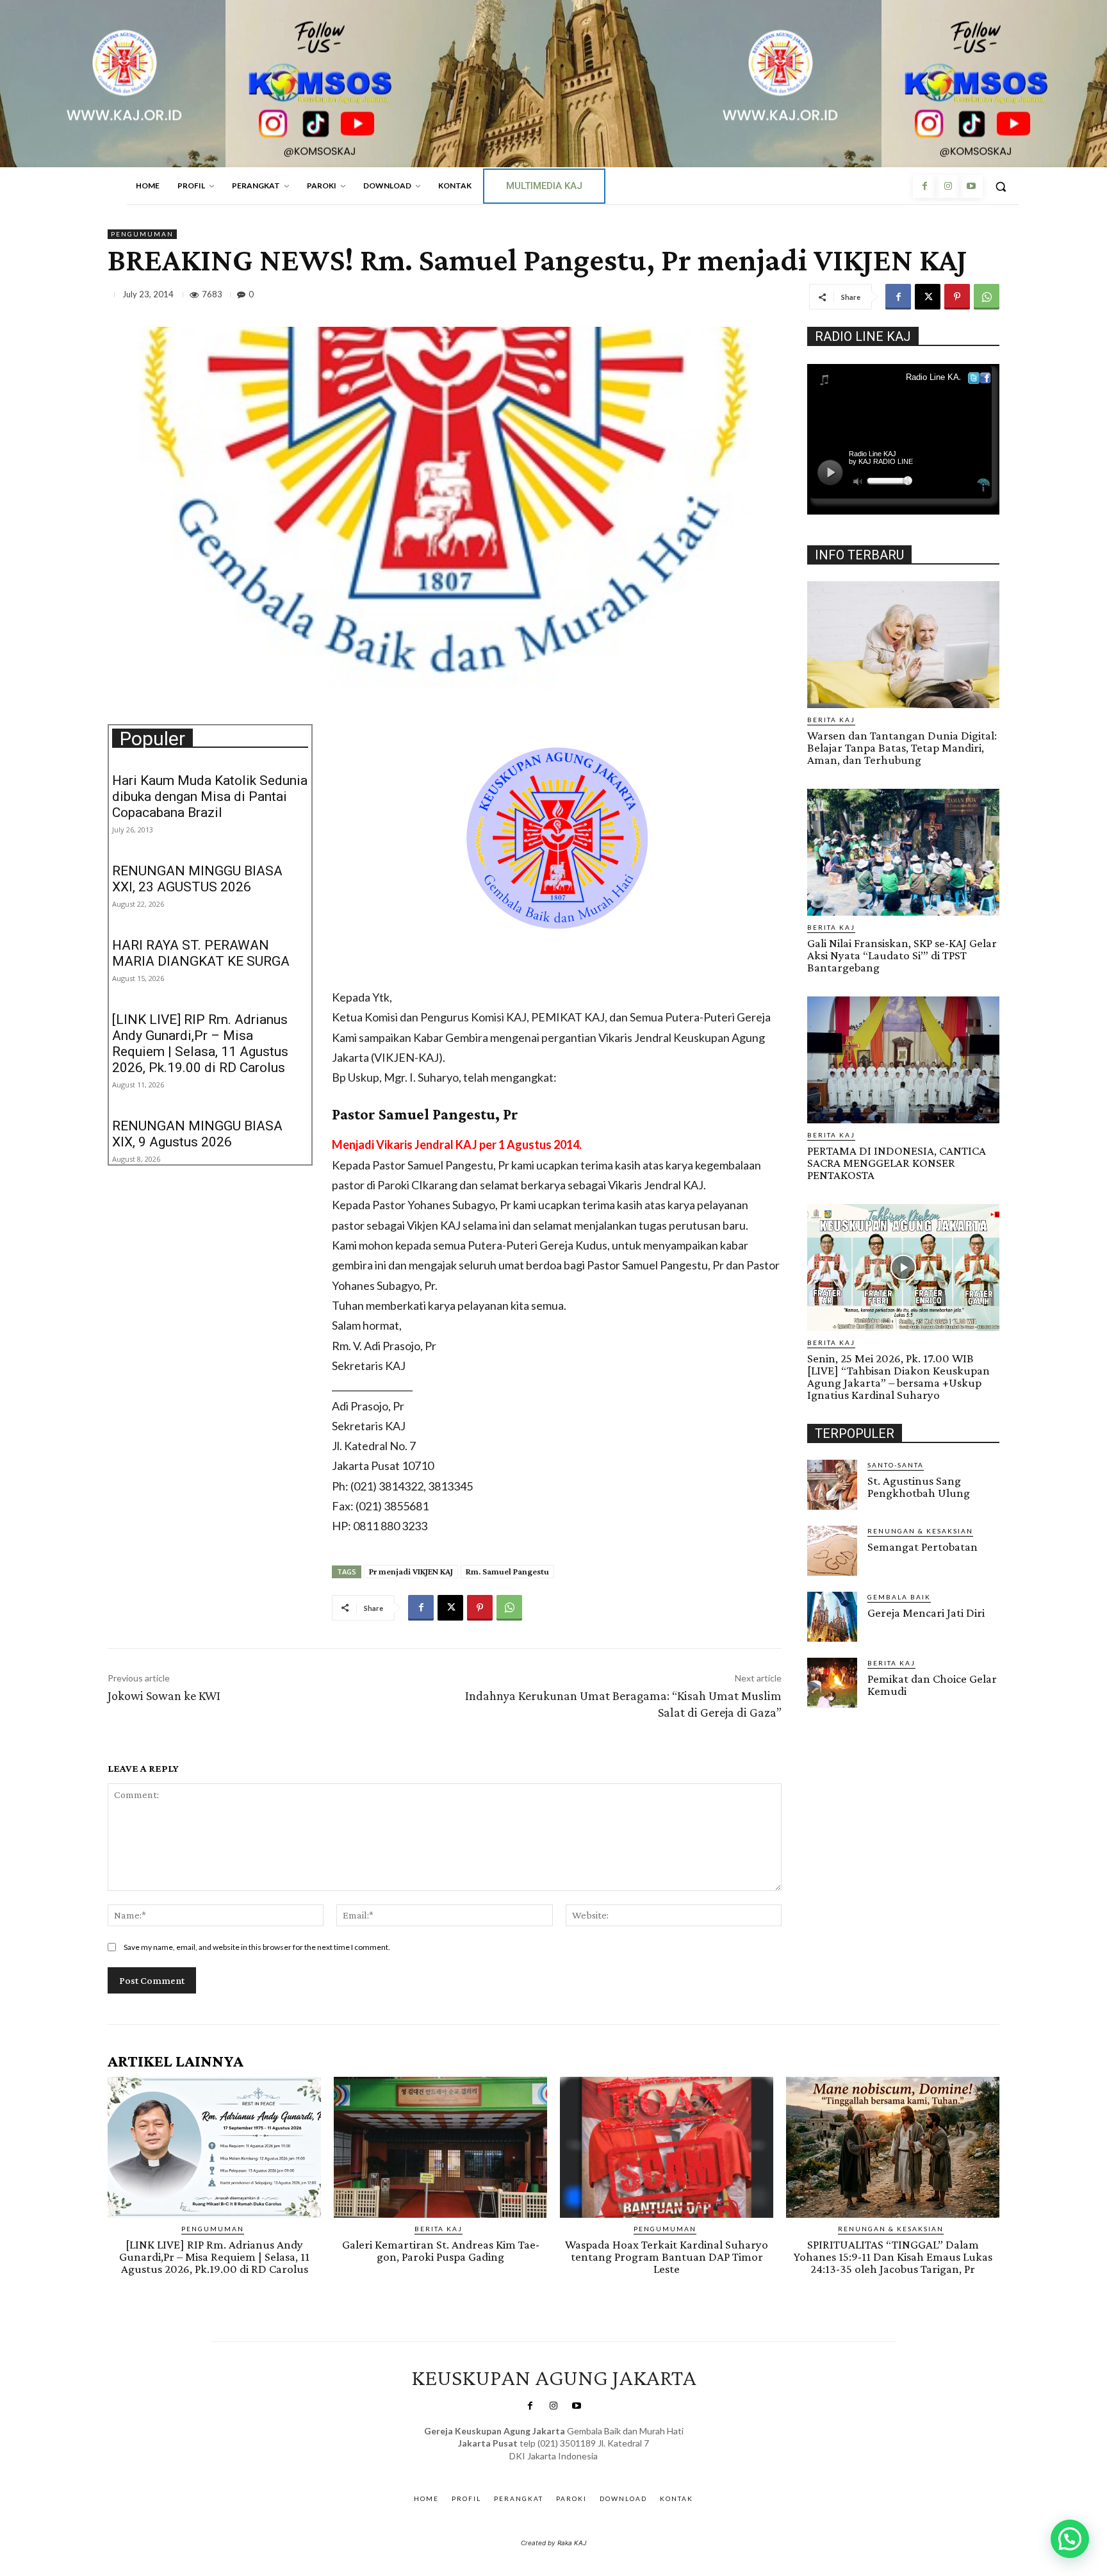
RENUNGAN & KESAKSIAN (920, 1531)
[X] (928, 297)
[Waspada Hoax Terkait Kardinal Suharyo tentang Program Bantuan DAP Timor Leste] (667, 2147)
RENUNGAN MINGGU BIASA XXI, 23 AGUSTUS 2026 (197, 879)
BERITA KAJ (831, 720)
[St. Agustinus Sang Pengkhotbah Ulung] (832, 1485)
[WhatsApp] (987, 297)
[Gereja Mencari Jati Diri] (832, 1617)
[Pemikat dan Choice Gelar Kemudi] (832, 1683)
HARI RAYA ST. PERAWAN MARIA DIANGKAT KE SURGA (201, 953)
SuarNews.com (534, 2469)
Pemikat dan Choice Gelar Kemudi (932, 1685)
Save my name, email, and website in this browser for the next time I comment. (257, 1947)
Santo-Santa (896, 1465)
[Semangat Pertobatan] (832, 1551)
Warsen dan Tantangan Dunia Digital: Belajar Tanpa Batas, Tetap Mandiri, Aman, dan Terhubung (902, 747)
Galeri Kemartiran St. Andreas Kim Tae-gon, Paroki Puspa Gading (441, 2250)
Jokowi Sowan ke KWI (164, 1696)
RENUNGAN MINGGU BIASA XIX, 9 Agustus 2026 (197, 1134)
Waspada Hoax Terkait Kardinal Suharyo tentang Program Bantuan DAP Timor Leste (667, 2257)
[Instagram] (947, 186)
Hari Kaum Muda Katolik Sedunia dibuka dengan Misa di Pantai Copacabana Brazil (210, 797)
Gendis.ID (831, 1712)
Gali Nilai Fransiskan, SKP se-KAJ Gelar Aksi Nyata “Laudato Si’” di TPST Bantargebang (902, 955)
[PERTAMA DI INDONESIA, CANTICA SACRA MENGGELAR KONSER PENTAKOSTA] (903, 1060)
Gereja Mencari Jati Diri (926, 1613)
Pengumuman (142, 234)
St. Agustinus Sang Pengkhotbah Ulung (919, 1487)
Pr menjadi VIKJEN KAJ (411, 1571)
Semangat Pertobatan (922, 1547)
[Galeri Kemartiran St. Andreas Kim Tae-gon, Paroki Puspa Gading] (440, 2147)
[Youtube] (971, 186)
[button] (1001, 186)
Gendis (591, 2469)
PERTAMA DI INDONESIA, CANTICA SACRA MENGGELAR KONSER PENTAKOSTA (897, 1163)
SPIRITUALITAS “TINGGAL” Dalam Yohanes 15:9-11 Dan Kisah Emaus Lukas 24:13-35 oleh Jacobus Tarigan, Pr (893, 2257)
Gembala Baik (899, 1597)
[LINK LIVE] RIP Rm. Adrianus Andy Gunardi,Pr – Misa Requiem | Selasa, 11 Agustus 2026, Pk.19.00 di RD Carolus (200, 1044)
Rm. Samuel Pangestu (507, 1571)
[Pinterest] (957, 297)
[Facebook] (924, 186)
